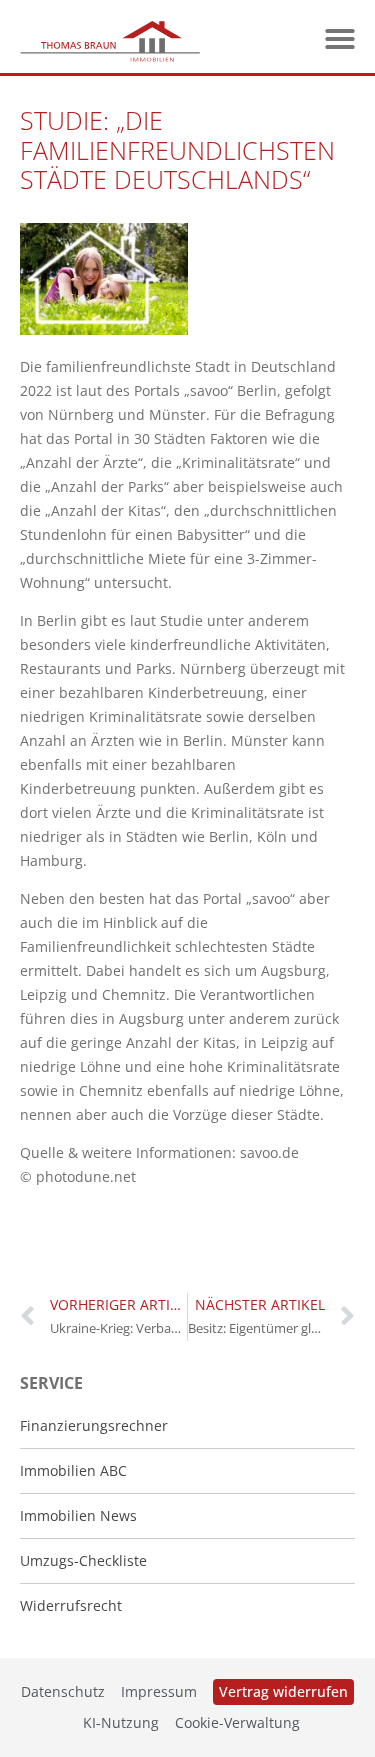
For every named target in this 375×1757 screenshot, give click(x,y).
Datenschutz (63, 1691)
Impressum (159, 1691)
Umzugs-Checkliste (83, 1560)
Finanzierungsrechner (94, 1425)
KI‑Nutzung (121, 1722)
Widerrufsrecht (71, 1605)
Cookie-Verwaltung (237, 1722)
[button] (340, 39)
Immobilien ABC (73, 1470)
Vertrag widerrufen (283, 1691)
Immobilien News (78, 1515)
